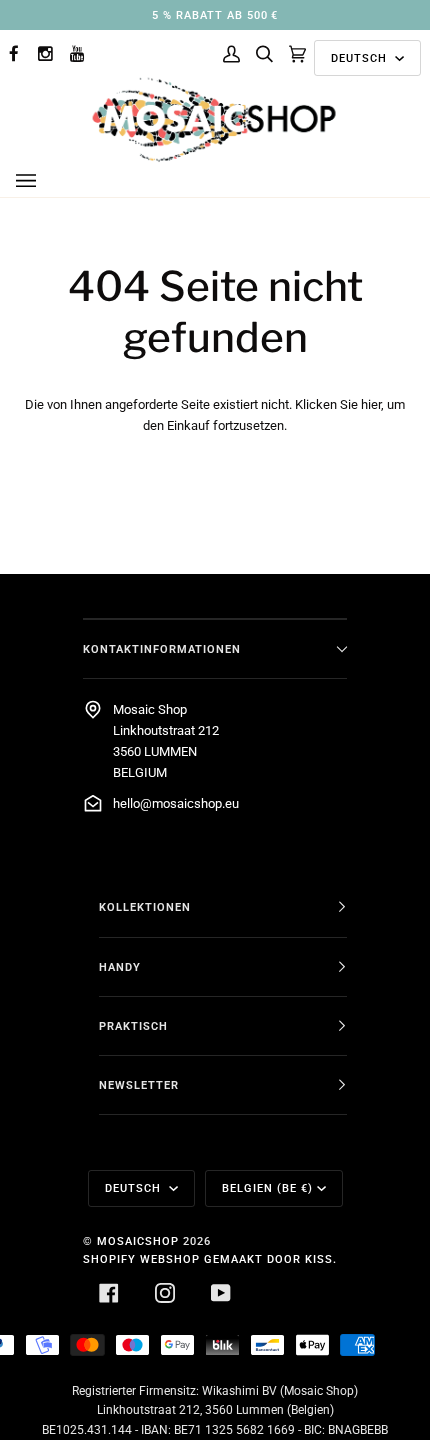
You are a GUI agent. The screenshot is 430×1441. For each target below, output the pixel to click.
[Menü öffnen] (46, 181)
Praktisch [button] (133, 1026)
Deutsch (361, 58)
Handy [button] (120, 967)
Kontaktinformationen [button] (162, 649)
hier (371, 404)
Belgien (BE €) (267, 1188)
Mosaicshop (138, 1241)
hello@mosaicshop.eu (176, 803)
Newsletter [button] (139, 1085)
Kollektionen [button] (145, 907)
